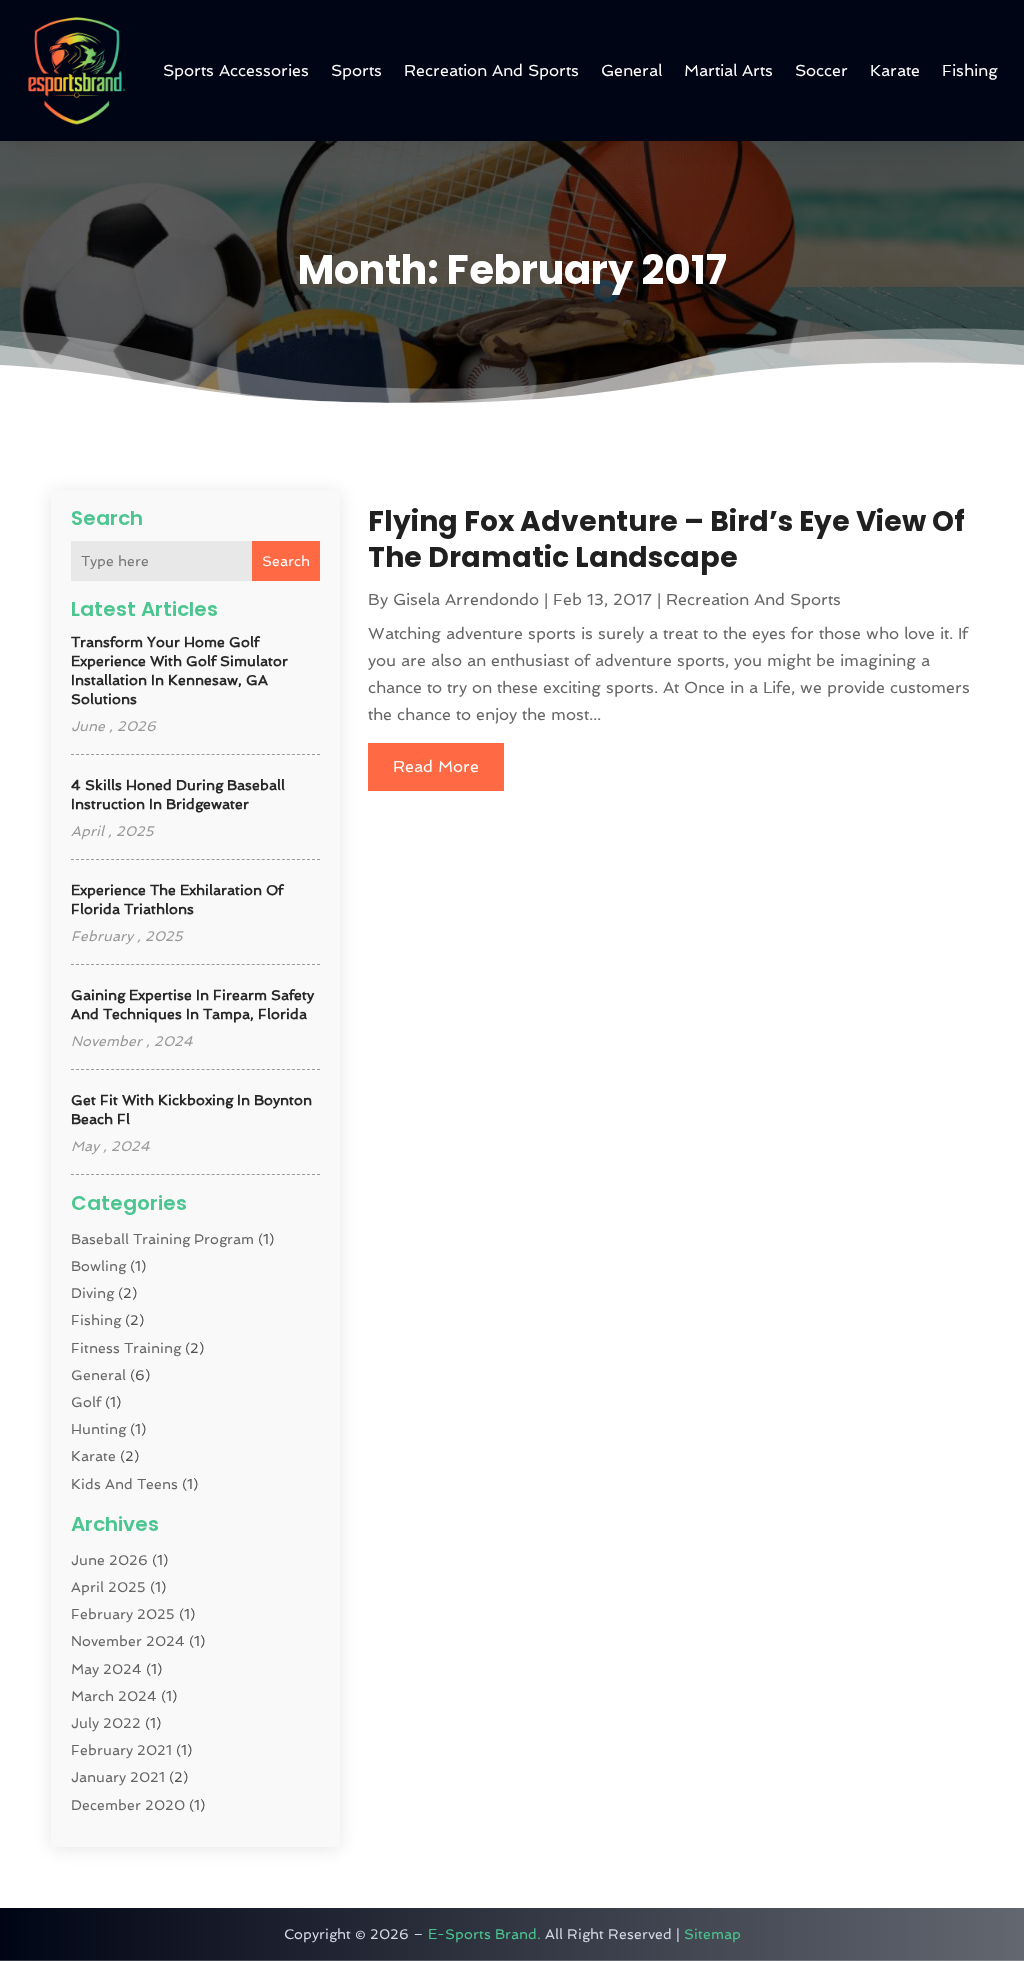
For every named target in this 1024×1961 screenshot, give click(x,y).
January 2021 (118, 1777)
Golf (86, 1402)
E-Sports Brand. (484, 1934)
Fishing (970, 70)
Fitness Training (126, 1348)
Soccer (821, 70)
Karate (895, 70)
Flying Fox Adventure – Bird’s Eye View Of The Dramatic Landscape (666, 539)
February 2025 (123, 1614)
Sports (356, 70)
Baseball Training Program (162, 1239)
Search (286, 561)
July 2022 (106, 1723)
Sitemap (712, 1934)
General (631, 70)
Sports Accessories (236, 70)
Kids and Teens (124, 1484)
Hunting (98, 1429)
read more (436, 766)
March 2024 (114, 1696)
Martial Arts (728, 70)
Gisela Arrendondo (466, 599)
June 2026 (109, 1560)
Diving (92, 1293)
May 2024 (106, 1669)
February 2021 (121, 1750)
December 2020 (128, 1805)
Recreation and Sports (491, 70)
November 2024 (128, 1641)
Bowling (98, 1266)
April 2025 (108, 1587)
